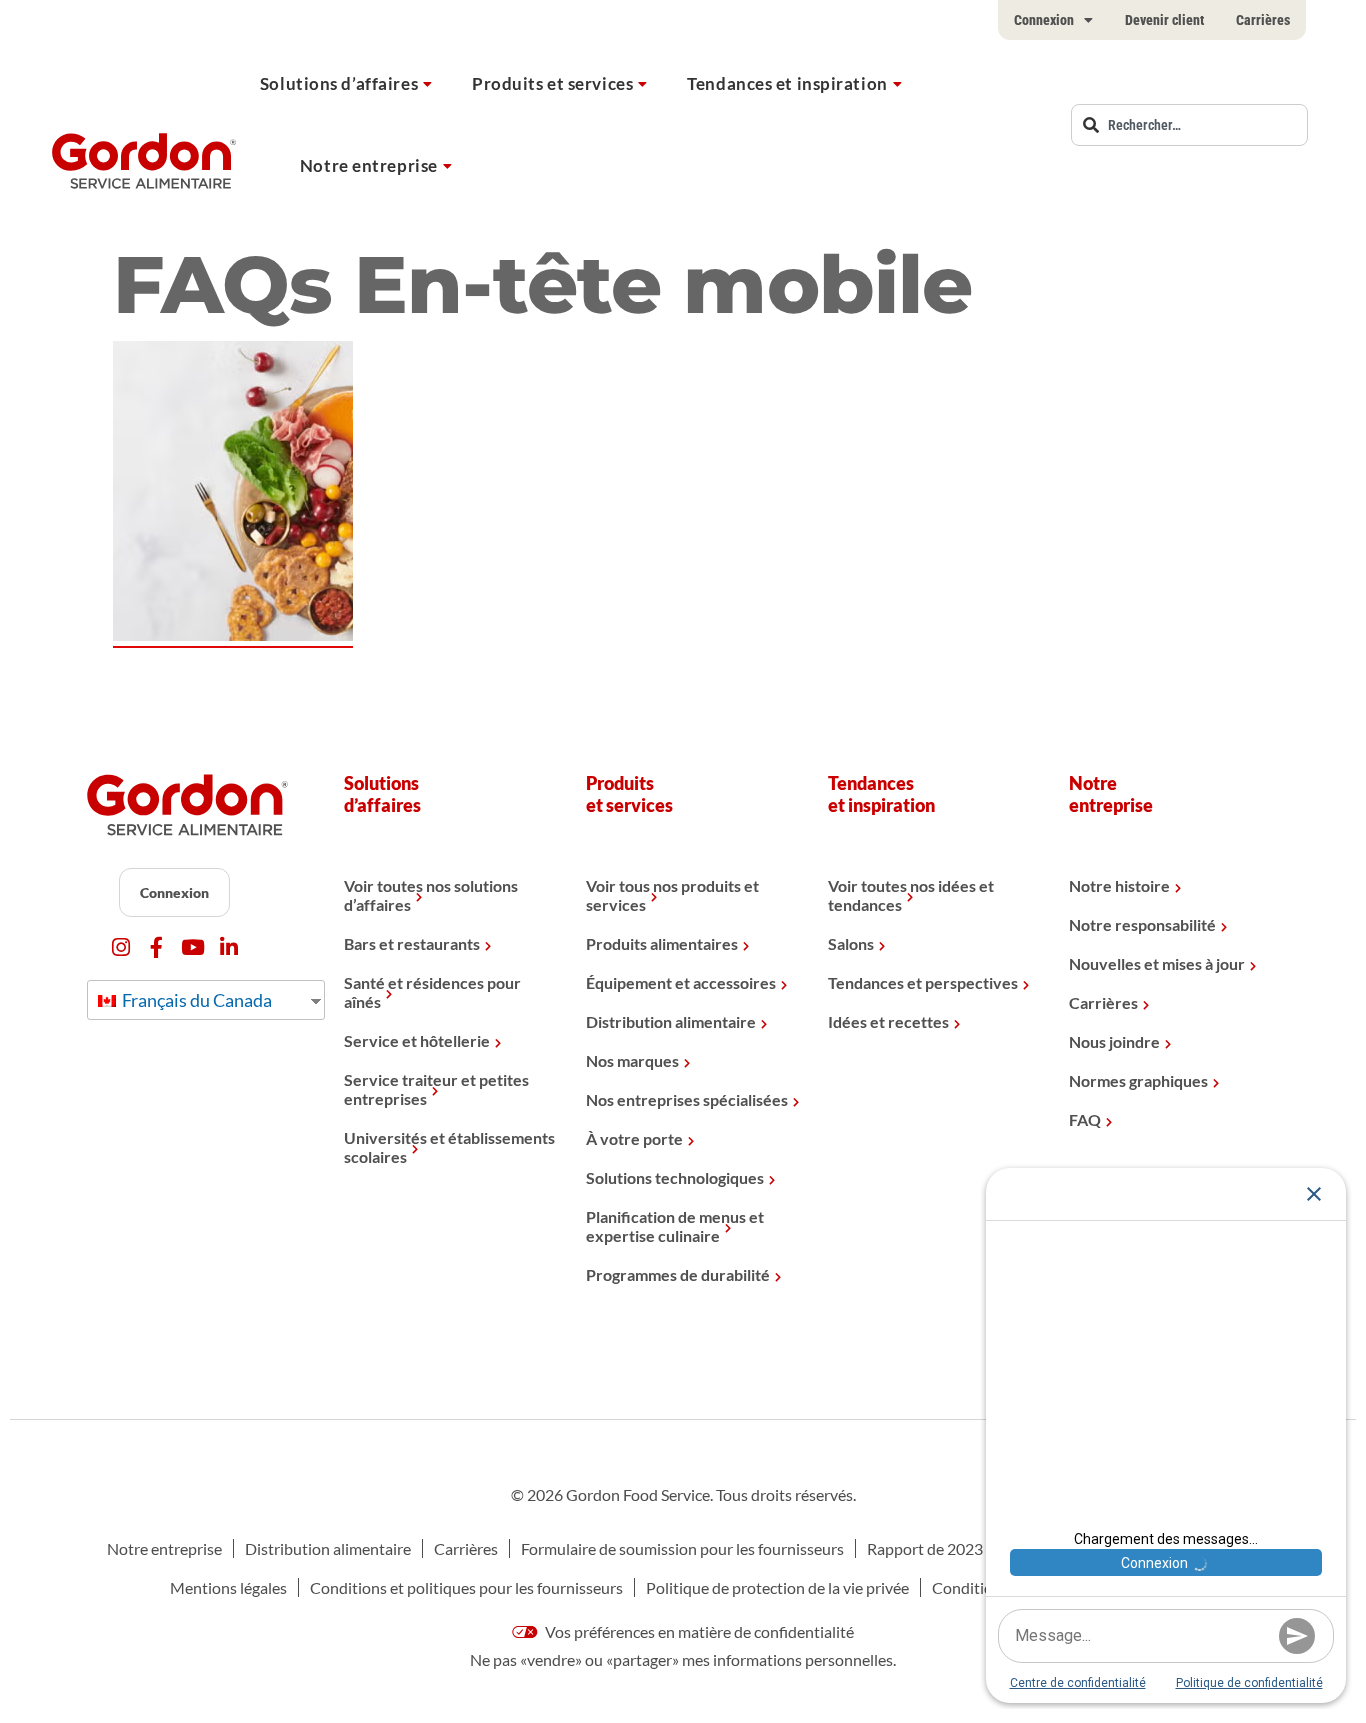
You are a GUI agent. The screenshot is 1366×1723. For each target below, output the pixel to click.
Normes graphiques (1138, 1080)
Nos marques (632, 1060)
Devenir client (1164, 20)
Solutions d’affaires (339, 83)
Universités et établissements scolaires (449, 1147)
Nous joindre (1114, 1041)
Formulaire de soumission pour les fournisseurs (682, 1548)
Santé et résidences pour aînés (432, 992)
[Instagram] (120, 947)
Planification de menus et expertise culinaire (675, 1226)
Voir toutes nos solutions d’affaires (431, 895)
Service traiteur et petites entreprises (436, 1089)
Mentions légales (228, 1587)
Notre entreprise (369, 165)
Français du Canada (195, 1000)
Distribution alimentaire (671, 1021)
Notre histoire (1119, 885)
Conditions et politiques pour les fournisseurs (466, 1587)
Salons (851, 943)
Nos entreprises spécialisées (687, 1099)
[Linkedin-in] (228, 947)
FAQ (1085, 1119)
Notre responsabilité (1142, 924)
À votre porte (634, 1138)
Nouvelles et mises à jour (1157, 963)
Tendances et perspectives (923, 982)
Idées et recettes (888, 1021)
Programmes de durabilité (678, 1274)
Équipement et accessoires (681, 982)
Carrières (1263, 20)
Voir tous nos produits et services (672, 895)
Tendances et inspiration (787, 83)
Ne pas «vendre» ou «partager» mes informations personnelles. (683, 1659)
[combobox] (1189, 125)
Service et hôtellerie (417, 1040)
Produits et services (552, 83)
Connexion (1044, 20)
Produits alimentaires (662, 943)
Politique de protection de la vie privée (777, 1587)
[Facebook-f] (156, 947)
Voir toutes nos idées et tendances (911, 895)
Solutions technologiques (675, 1177)
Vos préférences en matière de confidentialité (698, 1631)
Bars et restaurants (412, 943)
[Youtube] (192, 947)
